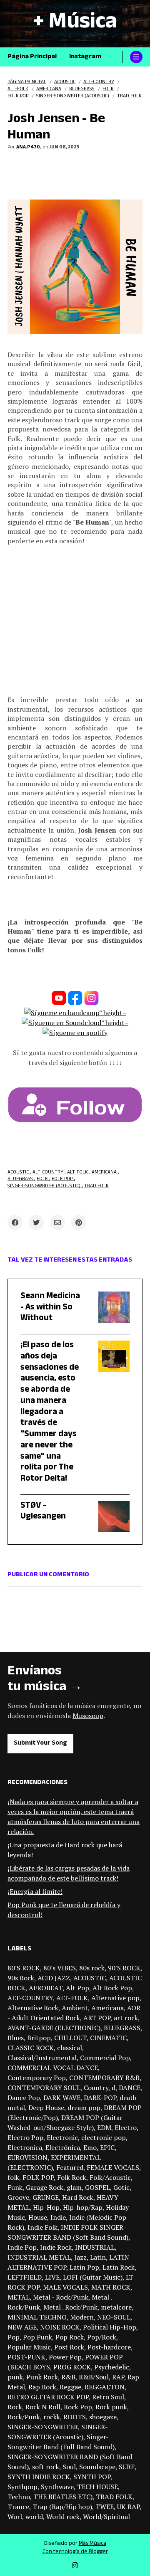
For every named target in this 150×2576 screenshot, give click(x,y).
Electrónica (63, 2147)
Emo (90, 2147)
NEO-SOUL (114, 2317)
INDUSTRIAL (95, 2247)
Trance (18, 2507)
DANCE (130, 2088)
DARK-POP (100, 2098)
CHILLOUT (70, 2038)
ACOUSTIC (19, 1173)
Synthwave (57, 2487)
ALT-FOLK (78, 1173)
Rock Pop (78, 2407)
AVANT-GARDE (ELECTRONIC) (54, 2028)
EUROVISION (27, 2157)
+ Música (75, 24)
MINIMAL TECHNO (37, 2317)
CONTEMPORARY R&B (104, 2078)
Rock (15, 2407)
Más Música (92, 2544)
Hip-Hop (46, 2207)
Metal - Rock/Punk (61, 2297)
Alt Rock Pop (112, 1988)
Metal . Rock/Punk (70, 2307)
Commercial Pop (105, 2058)
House (38, 2217)
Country (96, 2088)
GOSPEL (97, 2187)
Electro (126, 2127)
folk (43, 1180)
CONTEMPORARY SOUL (44, 2088)
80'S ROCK (24, 1968)
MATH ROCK (111, 2287)
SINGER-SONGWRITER (43, 2427)
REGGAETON (105, 2387)
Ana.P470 (28, 148)
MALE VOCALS (65, 2287)
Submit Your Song (40, 1744)
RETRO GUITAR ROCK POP (48, 2397)
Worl (15, 2517)
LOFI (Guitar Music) (93, 2277)
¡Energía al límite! (35, 1891)
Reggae (70, 2387)
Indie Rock (56, 2247)
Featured (70, 2167)
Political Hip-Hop (110, 2327)
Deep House (46, 2108)
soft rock (46, 2467)
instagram (75, 2565)
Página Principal (32, 57)
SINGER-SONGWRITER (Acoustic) (45, 1187)
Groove (18, 2197)
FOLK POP (63, 1180)
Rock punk (111, 2407)
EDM (104, 2127)
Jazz (80, 2257)
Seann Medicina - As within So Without (50, 1308)
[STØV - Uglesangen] (108, 1517)
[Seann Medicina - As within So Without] (108, 1310)
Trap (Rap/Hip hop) (62, 2507)
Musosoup (88, 1716)
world (34, 2517)
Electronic (62, 2137)
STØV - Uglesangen (43, 1512)
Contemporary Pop (37, 2078)
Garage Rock (45, 2187)
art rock (126, 2018)
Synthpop (22, 2487)
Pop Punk (37, 2337)
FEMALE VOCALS (113, 2167)
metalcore (116, 2307)
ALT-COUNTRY (49, 1173)
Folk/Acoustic (110, 2177)
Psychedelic (112, 2367)
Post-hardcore (109, 2347)
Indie (58, 2217)
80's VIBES (60, 1968)
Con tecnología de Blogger (75, 2552)
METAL (19, 2297)
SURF (127, 2467)
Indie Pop (22, 2247)
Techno (19, 2497)
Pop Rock (70, 2337)
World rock (63, 2517)
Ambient (75, 2008)
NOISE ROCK (60, 2327)
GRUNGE (46, 2197)
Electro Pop (25, 2137)
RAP (118, 2377)
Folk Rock (72, 2177)
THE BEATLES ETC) (63, 2497)
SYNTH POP (92, 2477)
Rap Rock (42, 2387)
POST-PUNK (26, 2357)
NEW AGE (22, 2327)
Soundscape (97, 2467)
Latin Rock (119, 2267)
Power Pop (65, 2357)
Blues (16, 2038)
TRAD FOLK (96, 1187)
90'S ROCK (124, 1968)
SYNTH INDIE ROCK (39, 2477)
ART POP (97, 2018)
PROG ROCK (72, 2367)
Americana (105, 1173)
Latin (98, 2257)
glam (74, 2187)
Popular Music (29, 2347)
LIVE (52, 2277)
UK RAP (128, 2507)
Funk (15, 2187)
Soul (69, 2467)
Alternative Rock (33, 2008)
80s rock (92, 1968)
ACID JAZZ (54, 1978)
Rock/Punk (24, 2417)
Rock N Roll (43, 2407)
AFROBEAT (46, 1988)
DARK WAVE (62, 2098)
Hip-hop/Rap (83, 2207)
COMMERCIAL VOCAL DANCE (53, 2068)
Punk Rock (42, 2377)
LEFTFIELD (25, 2277)
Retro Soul (108, 2397)
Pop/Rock (102, 2337)
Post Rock (69, 2347)
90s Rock (21, 1978)
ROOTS (75, 2417)
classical (70, 2048)
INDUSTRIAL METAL (39, 2257)
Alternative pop (115, 1998)
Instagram (85, 57)
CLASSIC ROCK (31, 2048)
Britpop (39, 2038)
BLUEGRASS (21, 1180)
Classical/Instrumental (42, 2058)
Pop (14, 2337)
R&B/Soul (94, 2377)
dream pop (84, 2108)
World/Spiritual (106, 2517)
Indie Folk (42, 2227)
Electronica (25, 2147)
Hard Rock (78, 2197)
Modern (82, 2317)
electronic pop (104, 2137)
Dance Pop (24, 2098)
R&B (68, 2377)
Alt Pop (77, 1988)
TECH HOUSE (97, 2487)
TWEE (105, 2507)
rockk (52, 2417)
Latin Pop (84, 2267)
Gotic (121, 2187)
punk (15, 2377)
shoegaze (103, 2417)
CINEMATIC (108, 2038)
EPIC (107, 2147)
